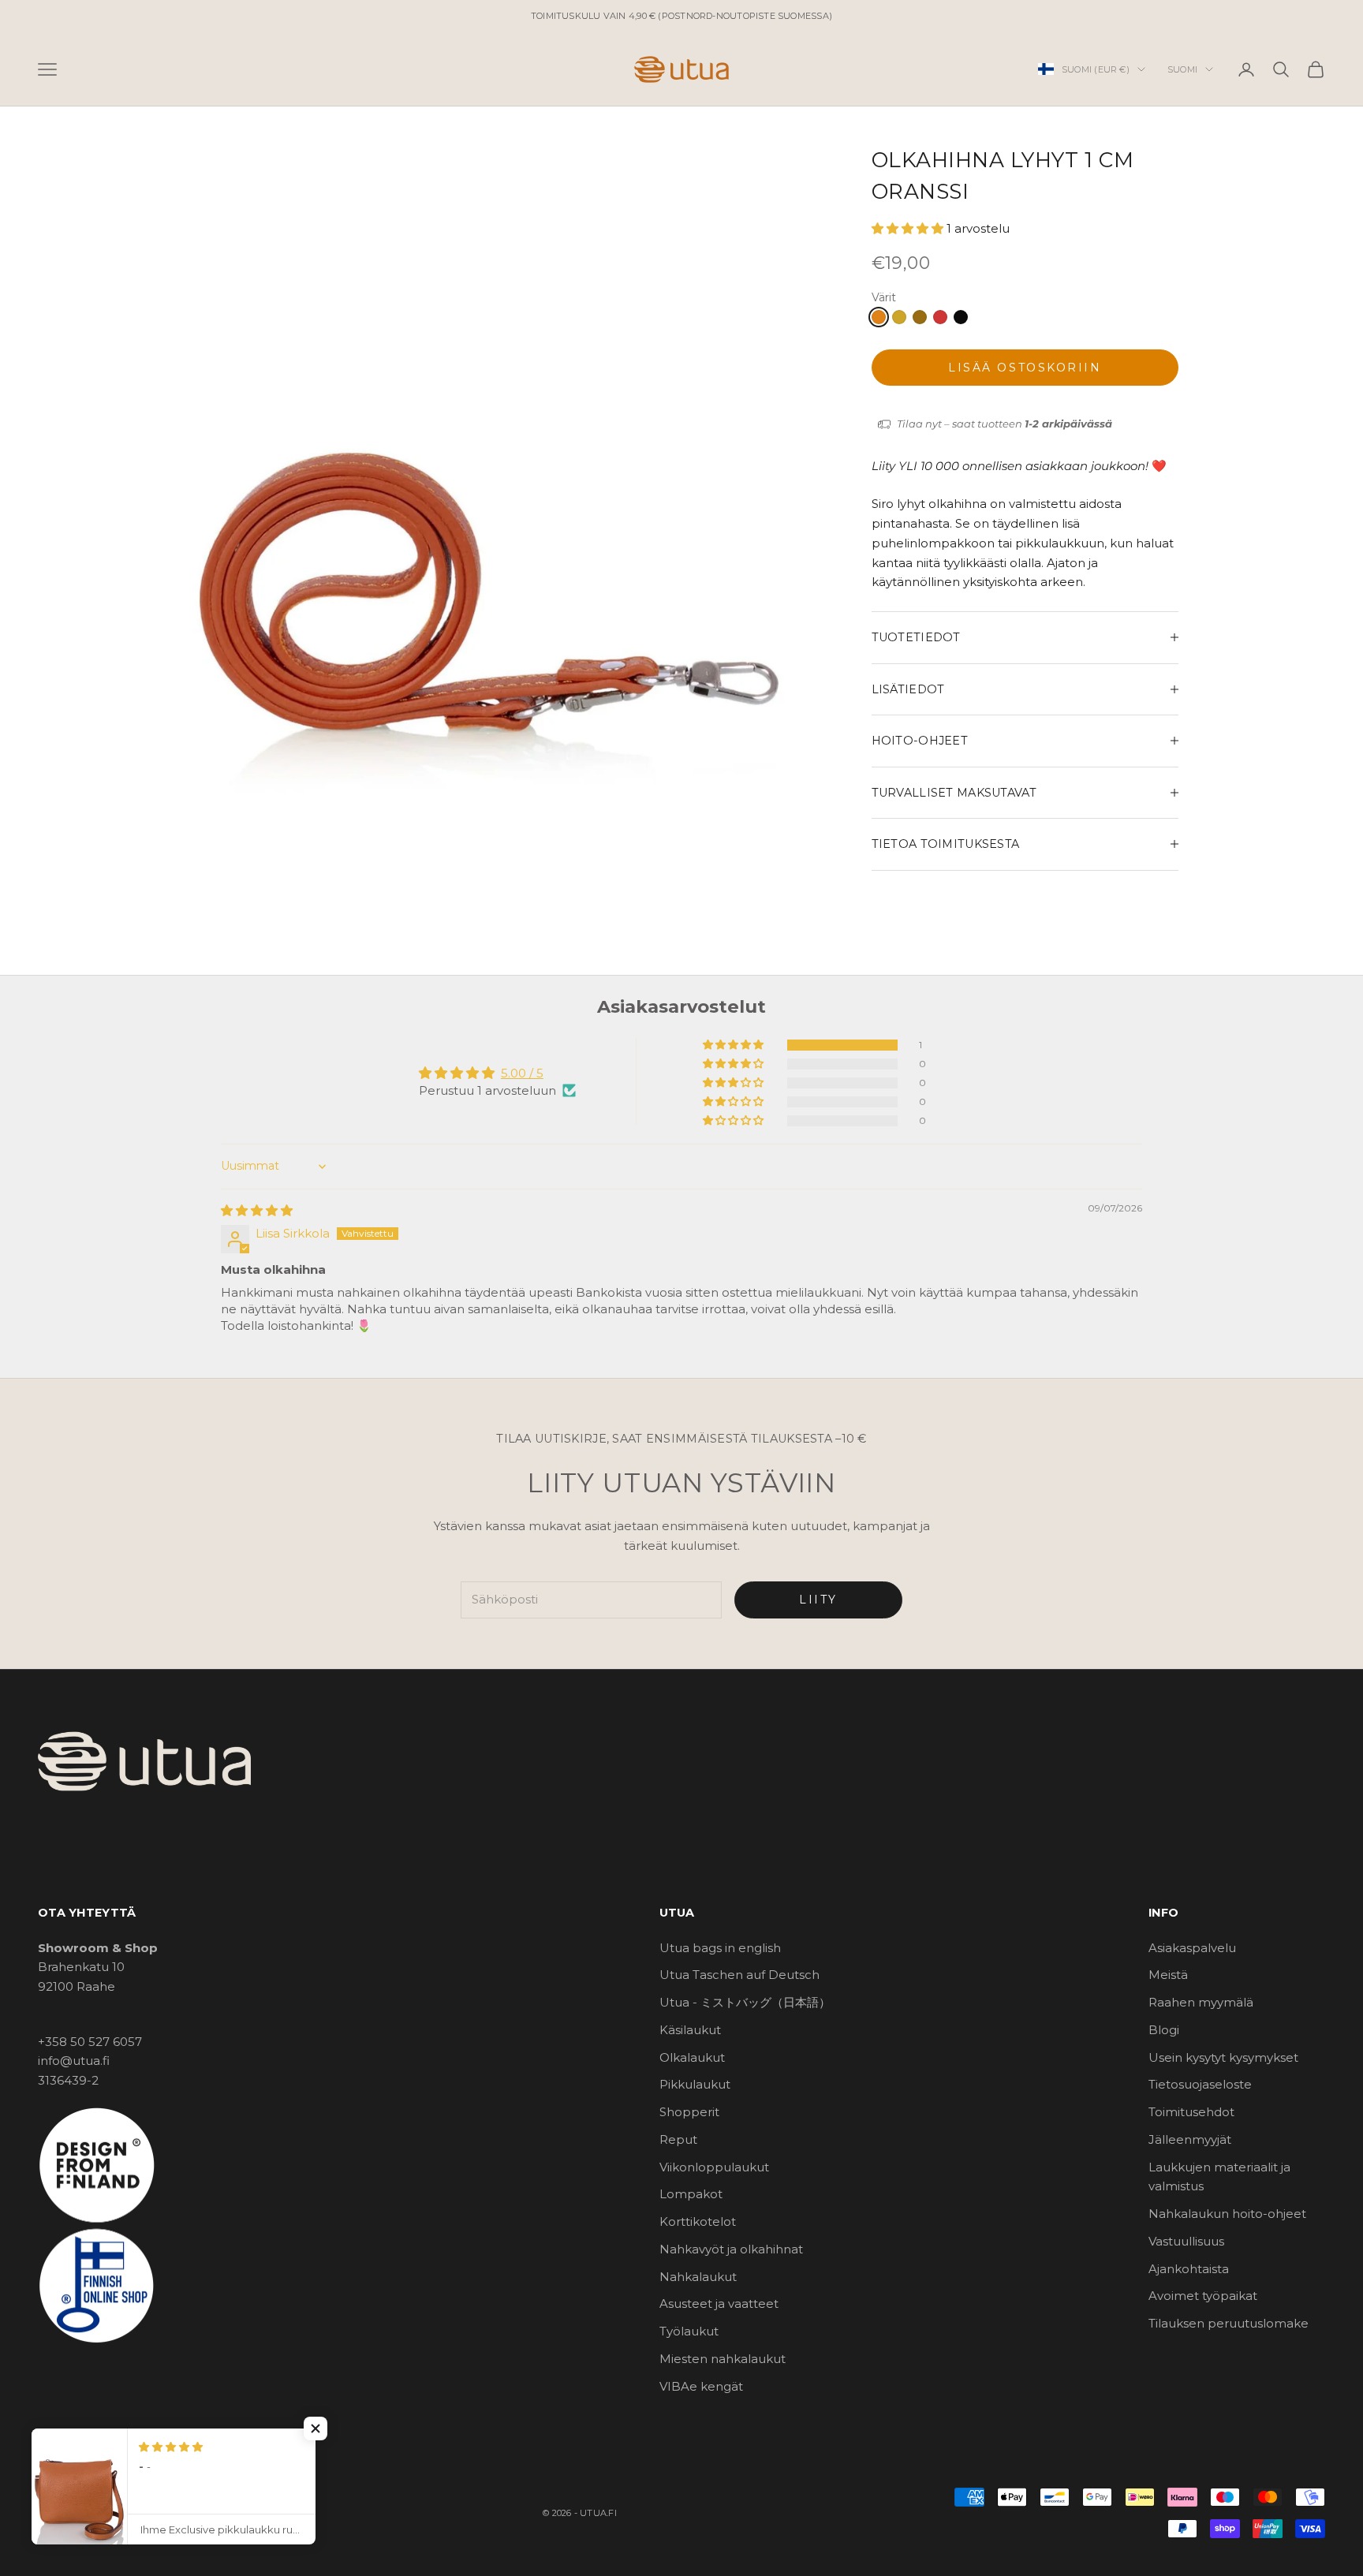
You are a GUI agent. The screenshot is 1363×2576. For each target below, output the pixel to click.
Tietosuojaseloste (1200, 2084)
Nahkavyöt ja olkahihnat (731, 2249)
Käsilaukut (690, 2030)
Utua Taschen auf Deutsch (739, 1975)
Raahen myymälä (1201, 2002)
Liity (818, 1600)
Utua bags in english (720, 1948)
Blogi (1164, 2030)
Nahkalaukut (698, 2277)
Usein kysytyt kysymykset (1223, 2057)
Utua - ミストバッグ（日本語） (745, 2002)
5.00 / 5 (522, 1073)
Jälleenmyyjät (1190, 2139)
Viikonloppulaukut (714, 2167)
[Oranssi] (879, 317)
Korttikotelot (698, 2221)
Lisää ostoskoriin (1025, 368)
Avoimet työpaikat (1203, 2296)
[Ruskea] (920, 317)
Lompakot (691, 2194)
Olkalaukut (692, 2057)
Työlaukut (689, 2331)
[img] (257, 1210)
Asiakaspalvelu (1192, 1948)
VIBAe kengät (701, 2386)
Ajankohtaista (1189, 2269)
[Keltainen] (899, 317)
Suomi (1182, 69)
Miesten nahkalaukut (723, 2359)
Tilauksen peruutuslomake (1229, 2323)
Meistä (1168, 1975)
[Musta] (961, 317)
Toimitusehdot (1191, 2112)
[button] (909, 228)
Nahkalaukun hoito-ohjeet (1227, 2214)
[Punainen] (940, 317)
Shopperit (689, 2112)
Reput (678, 2139)
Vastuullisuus (1186, 2241)
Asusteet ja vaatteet (719, 2303)
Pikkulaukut (695, 2084)
